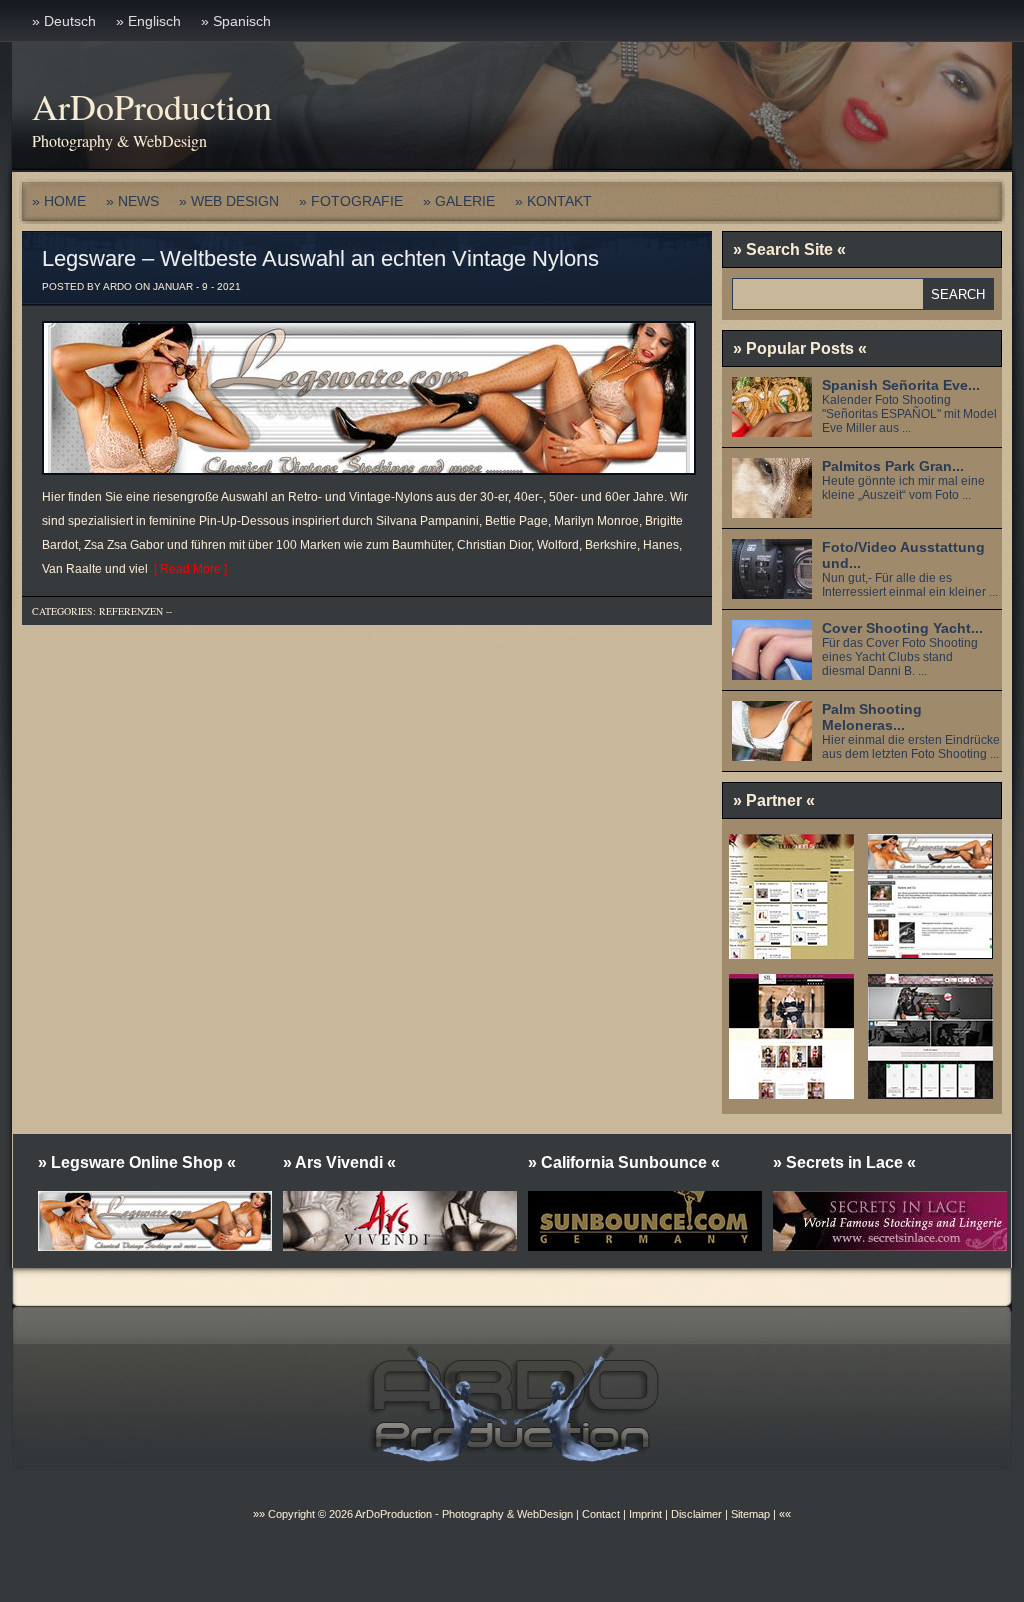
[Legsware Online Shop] (930, 952)
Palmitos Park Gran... (893, 466)
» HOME (59, 201)
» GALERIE (459, 201)
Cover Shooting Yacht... (902, 628)
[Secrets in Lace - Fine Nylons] (791, 1092)
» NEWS (132, 201)
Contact (601, 1514)
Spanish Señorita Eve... (901, 385)
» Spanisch (236, 21)
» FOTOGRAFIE (351, 201)
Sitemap (749, 1514)
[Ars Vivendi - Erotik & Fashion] (930, 1092)
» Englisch (148, 21)
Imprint (645, 1514)
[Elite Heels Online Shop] (791, 952)
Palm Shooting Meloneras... (872, 717)
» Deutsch (64, 21)
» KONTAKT (553, 201)
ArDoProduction (152, 106)
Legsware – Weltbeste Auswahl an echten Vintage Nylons (320, 258)
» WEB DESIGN (229, 201)
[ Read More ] (187, 569)
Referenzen (131, 611)
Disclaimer (696, 1514)
